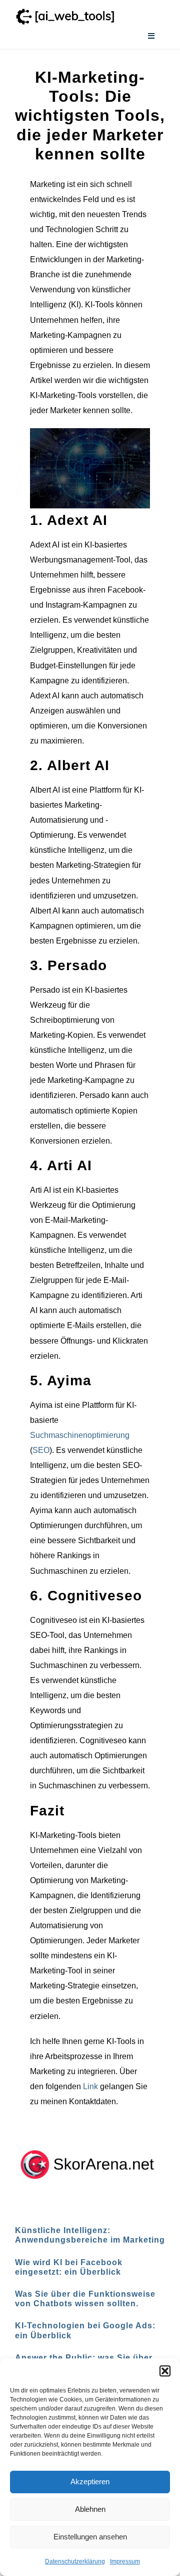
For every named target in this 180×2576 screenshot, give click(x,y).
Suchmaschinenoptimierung (80, 1435)
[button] (165, 2371)
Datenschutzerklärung (75, 2561)
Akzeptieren (90, 2481)
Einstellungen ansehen (90, 2537)
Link (90, 2086)
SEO (41, 1450)
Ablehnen (90, 2509)
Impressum (125, 2561)
